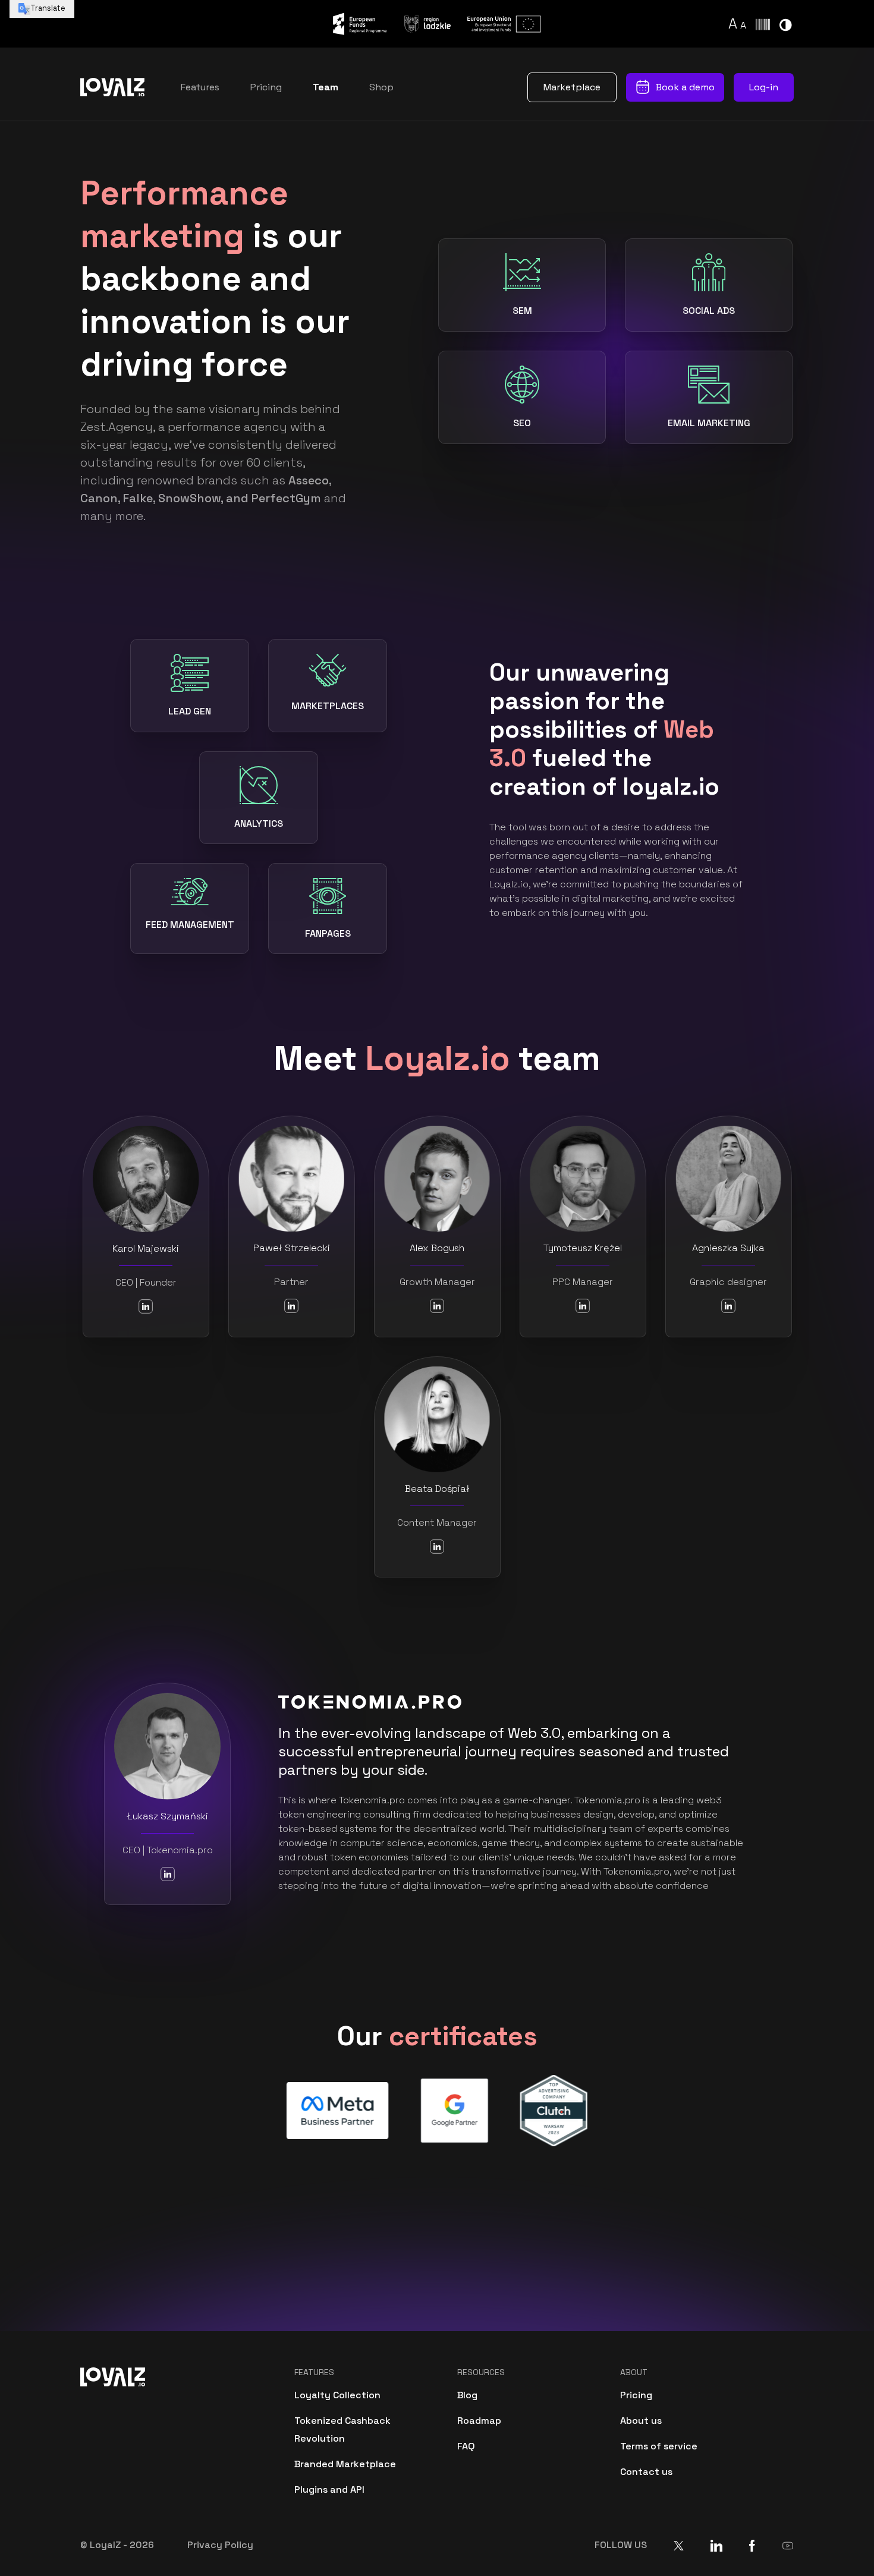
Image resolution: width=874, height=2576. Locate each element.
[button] (734, 23)
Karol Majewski (146, 1248)
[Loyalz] (113, 87)
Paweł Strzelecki (292, 1248)
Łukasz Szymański (167, 1816)
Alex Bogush (437, 1248)
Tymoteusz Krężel (583, 1248)
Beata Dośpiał (437, 1489)
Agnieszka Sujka (728, 1248)
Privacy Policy (220, 2545)
